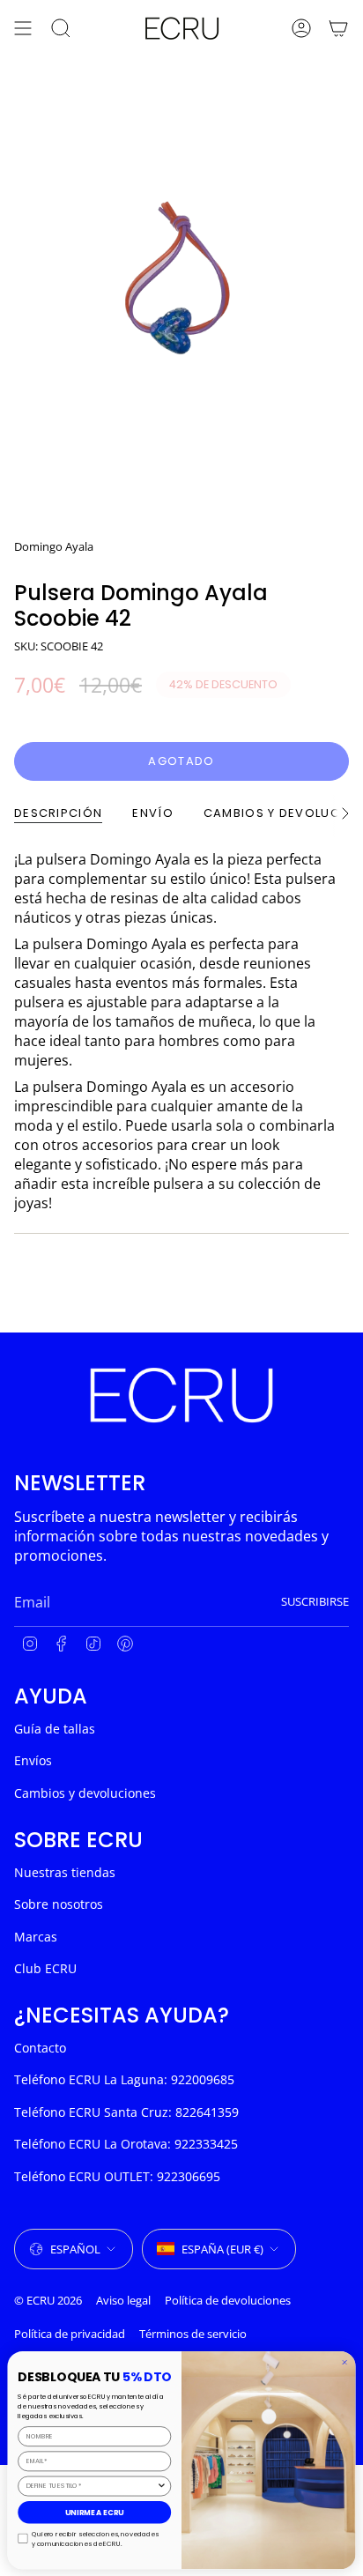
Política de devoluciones (228, 2300)
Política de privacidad (70, 2334)
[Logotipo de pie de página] (181, 1395)
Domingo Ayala (54, 546)
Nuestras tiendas (65, 1872)
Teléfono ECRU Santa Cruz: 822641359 (126, 2112)
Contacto (40, 2048)
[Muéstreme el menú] (23, 28)
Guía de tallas (55, 1729)
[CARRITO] (338, 28)
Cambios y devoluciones (85, 1793)
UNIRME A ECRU (95, 2512)
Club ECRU (45, 1968)
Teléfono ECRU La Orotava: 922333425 (126, 2144)
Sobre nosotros (59, 1904)
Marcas (36, 1937)
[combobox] (92, 2486)
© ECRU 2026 (48, 2300)
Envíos (33, 1760)
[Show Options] (162, 2486)
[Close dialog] (344, 2361)
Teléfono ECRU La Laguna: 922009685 (124, 2079)
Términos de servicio (193, 2334)
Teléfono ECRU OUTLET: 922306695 (117, 2176)
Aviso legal (123, 2300)
